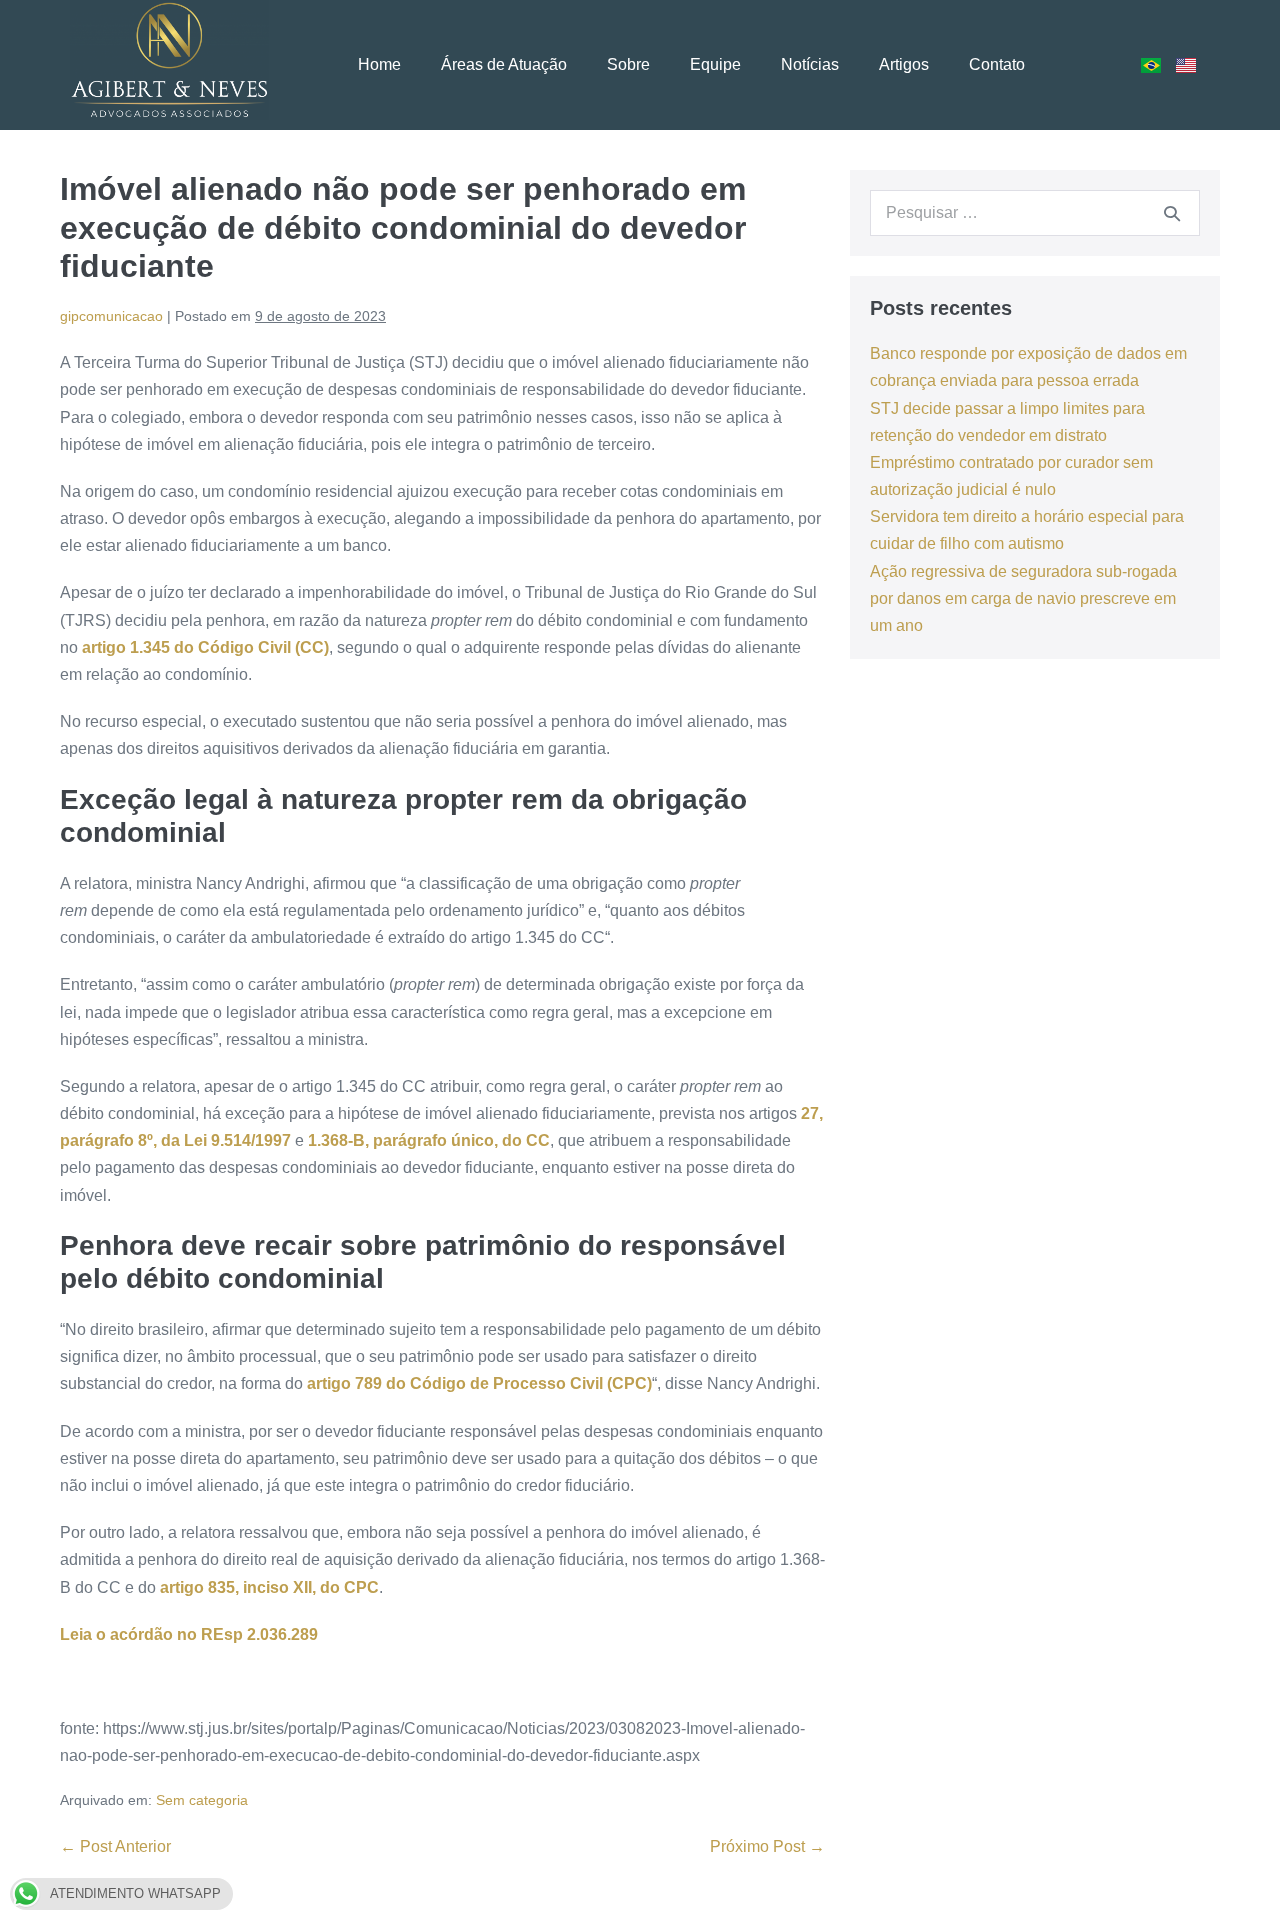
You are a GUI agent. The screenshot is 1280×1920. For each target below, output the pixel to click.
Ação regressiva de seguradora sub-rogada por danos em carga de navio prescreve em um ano (1023, 598)
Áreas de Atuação (504, 64)
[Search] (1172, 213)
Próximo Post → (767, 1846)
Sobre (628, 64)
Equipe (715, 64)
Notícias (810, 64)
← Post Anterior (115, 1846)
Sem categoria (202, 1800)
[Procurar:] (1035, 212)
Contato (997, 64)
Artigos (904, 64)
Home (379, 64)
